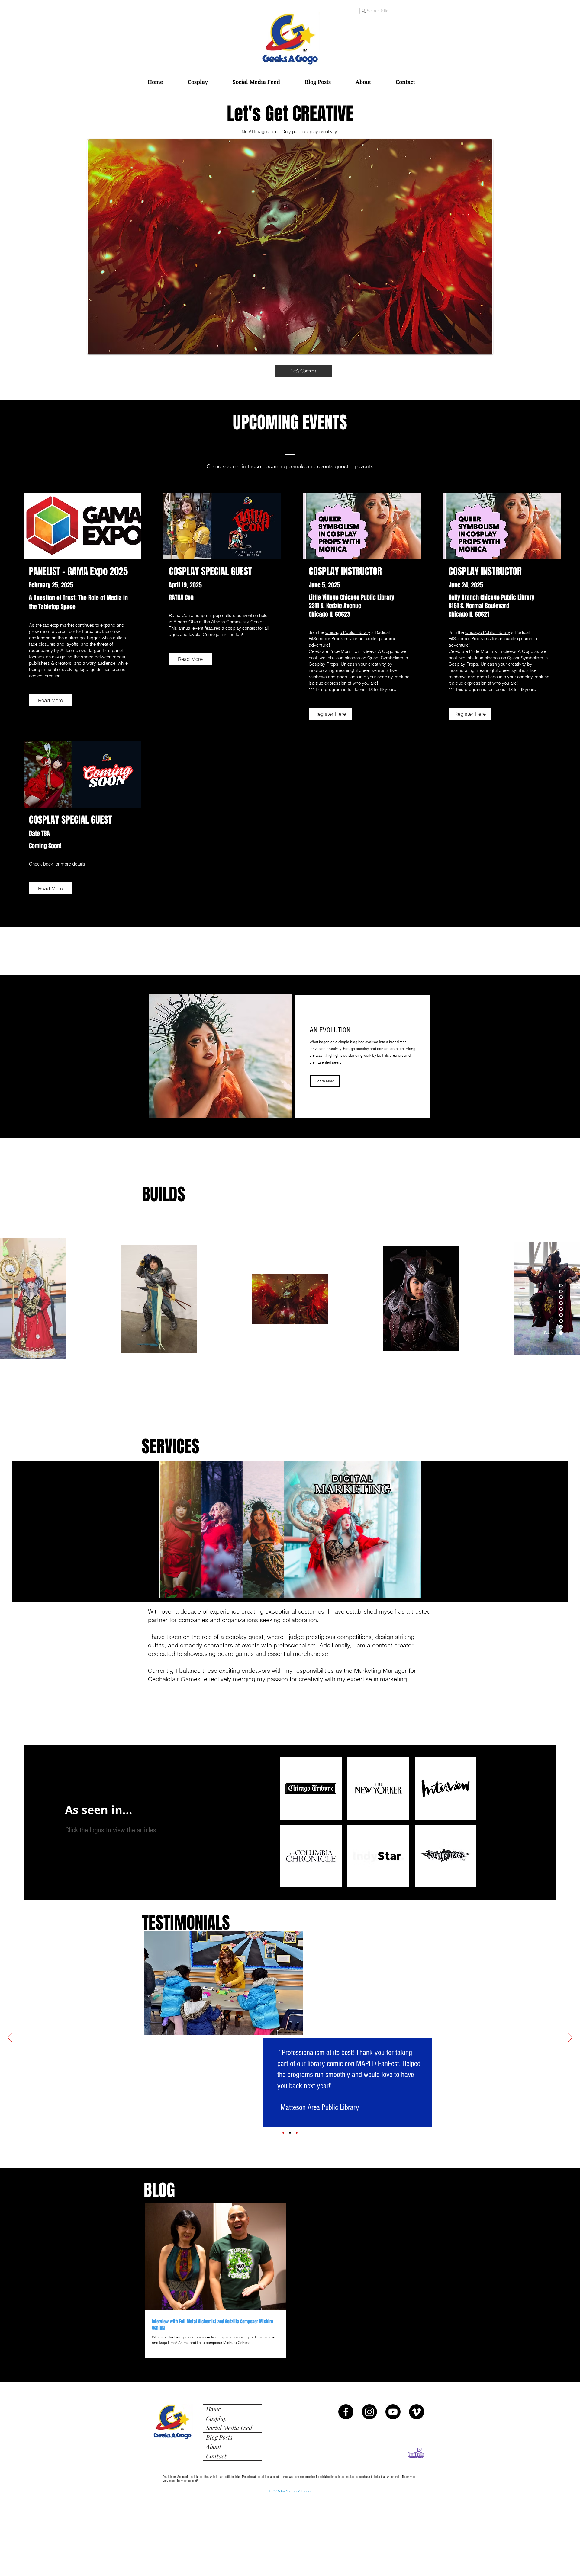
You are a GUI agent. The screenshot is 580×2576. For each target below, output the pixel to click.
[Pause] (150, 1590)
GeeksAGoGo (326, 1948)
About (214, 2446)
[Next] (570, 2038)
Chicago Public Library (348, 632)
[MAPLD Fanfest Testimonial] (290, 2133)
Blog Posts (219, 2437)
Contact (216, 2456)
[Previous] (10, 2038)
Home (213, 2409)
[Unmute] (160, 1590)
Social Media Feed (229, 2428)
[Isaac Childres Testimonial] (283, 2133)
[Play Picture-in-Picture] (419, 1590)
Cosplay (216, 2418)
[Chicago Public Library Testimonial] (297, 2133)
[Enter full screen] (430, 1590)
